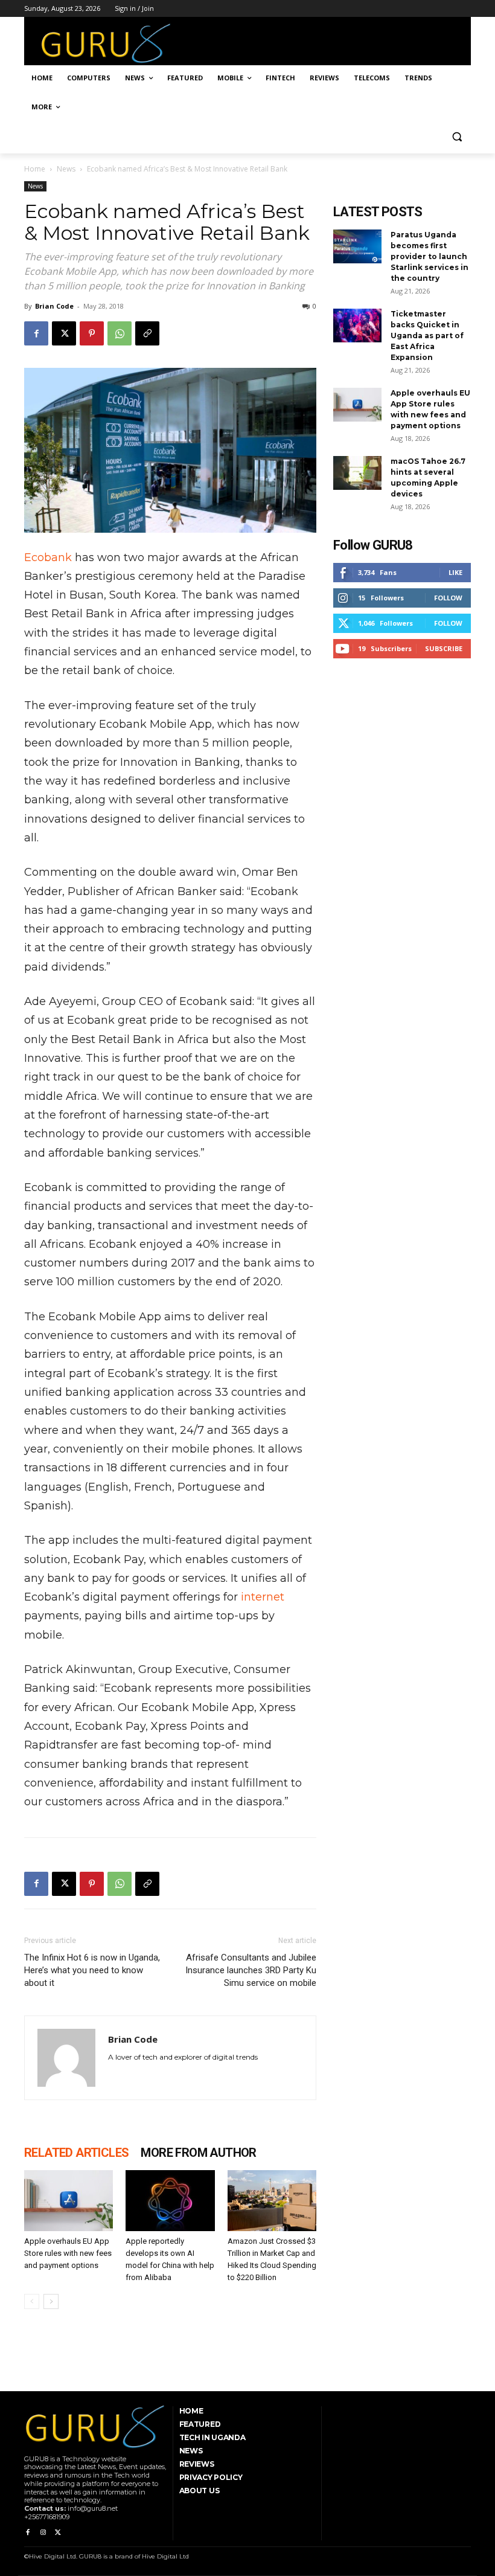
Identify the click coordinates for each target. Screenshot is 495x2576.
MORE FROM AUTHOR (198, 2153)
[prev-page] (32, 2301)
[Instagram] (43, 2533)
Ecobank (48, 557)
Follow (448, 598)
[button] (457, 136)
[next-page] (51, 2301)
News (66, 169)
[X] (64, 333)
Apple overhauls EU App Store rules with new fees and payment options (68, 2253)
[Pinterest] (92, 333)
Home (35, 169)
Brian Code (54, 306)
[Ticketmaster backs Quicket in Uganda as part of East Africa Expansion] (357, 326)
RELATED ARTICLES (76, 2153)
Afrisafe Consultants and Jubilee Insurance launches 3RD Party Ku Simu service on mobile (251, 1970)
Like (455, 572)
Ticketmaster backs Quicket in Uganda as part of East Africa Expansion (427, 336)
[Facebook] (36, 333)
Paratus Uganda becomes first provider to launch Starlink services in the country (430, 256)
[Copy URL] (147, 333)
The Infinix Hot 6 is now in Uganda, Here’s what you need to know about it (92, 1970)
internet (263, 1597)
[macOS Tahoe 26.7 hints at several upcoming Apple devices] (357, 473)
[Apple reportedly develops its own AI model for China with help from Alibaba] (170, 2201)
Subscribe (444, 648)
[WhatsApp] (120, 333)
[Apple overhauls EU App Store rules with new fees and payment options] (69, 2201)
